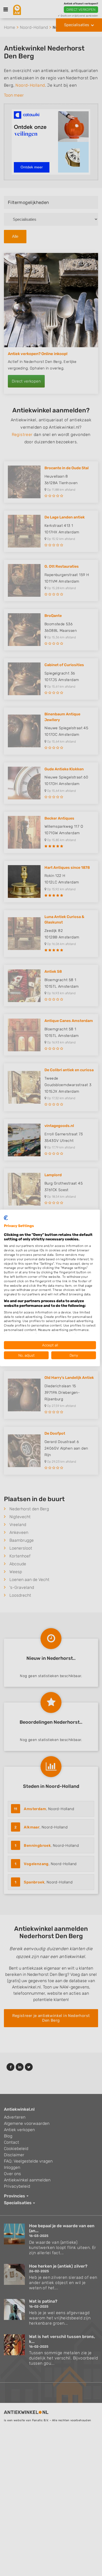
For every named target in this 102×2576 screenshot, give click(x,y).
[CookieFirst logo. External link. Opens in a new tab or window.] (6, 1218)
